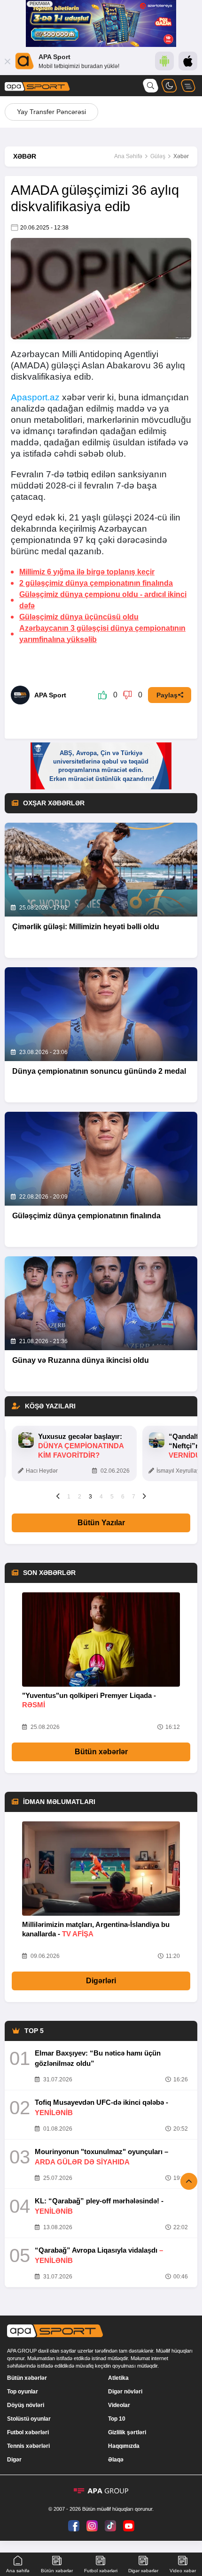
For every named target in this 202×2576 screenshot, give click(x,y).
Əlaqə (116, 2460)
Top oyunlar (23, 2392)
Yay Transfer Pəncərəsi (51, 112)
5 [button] (112, 1497)
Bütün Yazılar (101, 1523)
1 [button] (69, 1497)
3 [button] (90, 1497)
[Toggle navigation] (188, 86)
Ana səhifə (18, 2571)
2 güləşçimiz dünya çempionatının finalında (96, 583)
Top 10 (117, 2419)
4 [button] (101, 1497)
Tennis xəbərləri (28, 2446)
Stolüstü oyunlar (29, 2419)
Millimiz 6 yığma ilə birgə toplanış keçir (87, 572)
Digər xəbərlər (143, 2571)
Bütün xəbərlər (101, 1752)
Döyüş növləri (26, 2405)
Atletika (118, 2378)
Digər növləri (125, 2392)
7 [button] (134, 1497)
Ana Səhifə (128, 156)
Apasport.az (35, 397)
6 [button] (123, 1497)
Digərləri (101, 1981)
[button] (58, 1496)
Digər (14, 2460)
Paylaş (167, 695)
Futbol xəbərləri (28, 2432)
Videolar (119, 2405)
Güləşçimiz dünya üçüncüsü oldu (79, 617)
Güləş (158, 156)
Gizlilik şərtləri (127, 2432)
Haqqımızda (124, 2446)
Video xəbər (183, 2571)
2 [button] (80, 1497)
